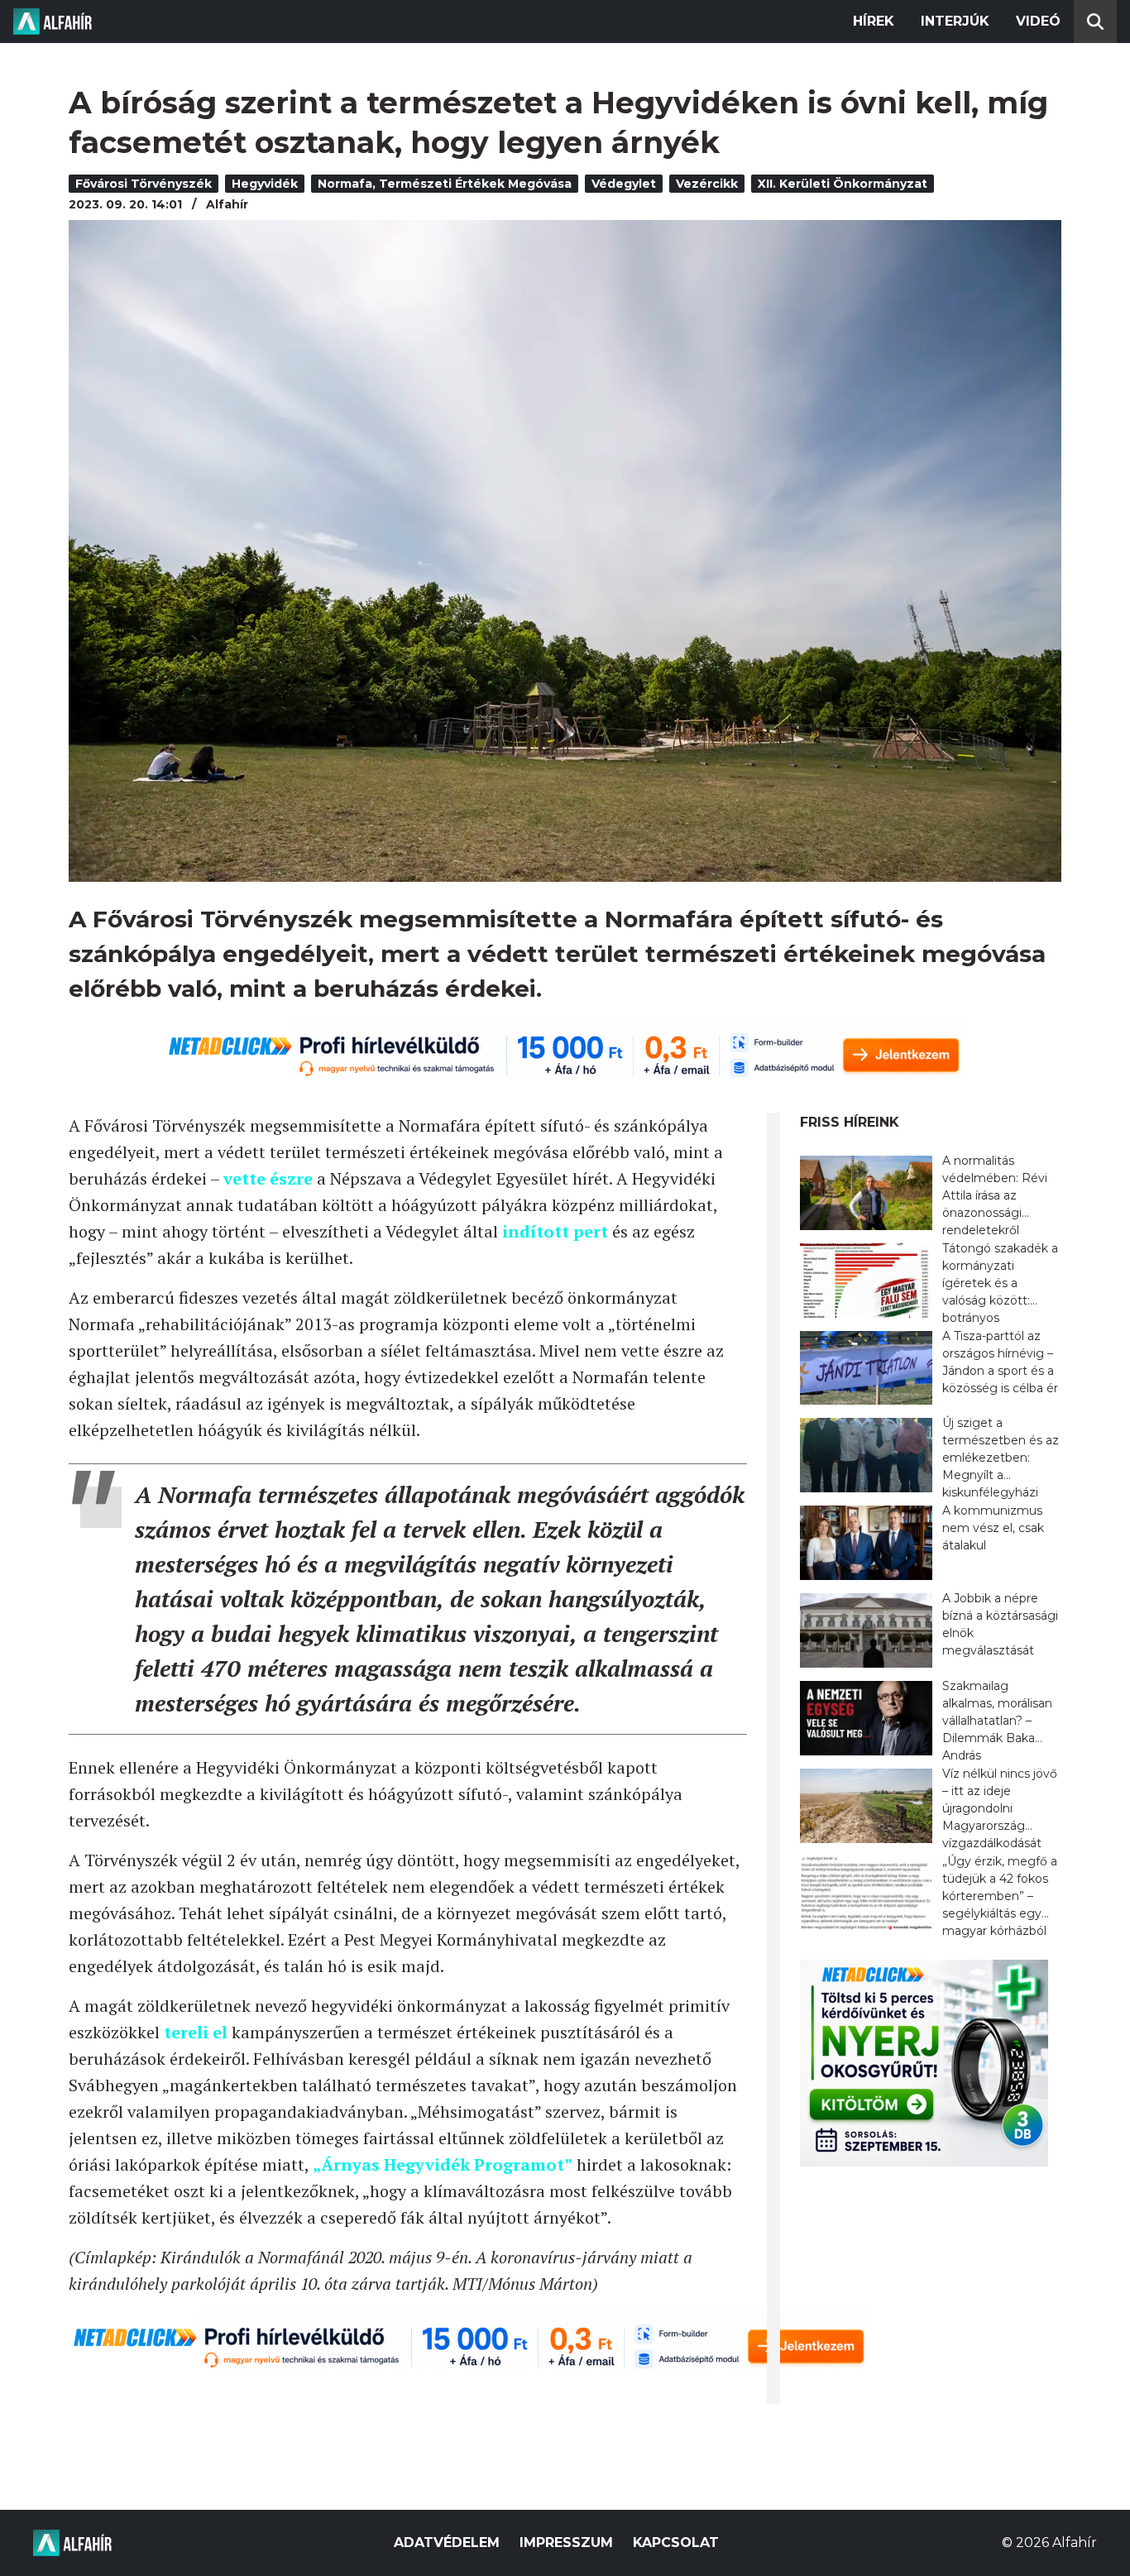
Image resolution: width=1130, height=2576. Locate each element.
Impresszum (566, 2542)
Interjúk (955, 21)
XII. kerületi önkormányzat (843, 184)
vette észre (268, 1178)
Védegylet (624, 184)
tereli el (196, 2032)
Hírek (874, 21)
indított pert (555, 1231)
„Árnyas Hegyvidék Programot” (443, 2164)
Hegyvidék (265, 184)
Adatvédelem (447, 2542)
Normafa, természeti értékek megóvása (445, 184)
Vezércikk (707, 184)
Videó (1038, 21)
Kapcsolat (676, 2542)
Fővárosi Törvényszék (144, 184)
